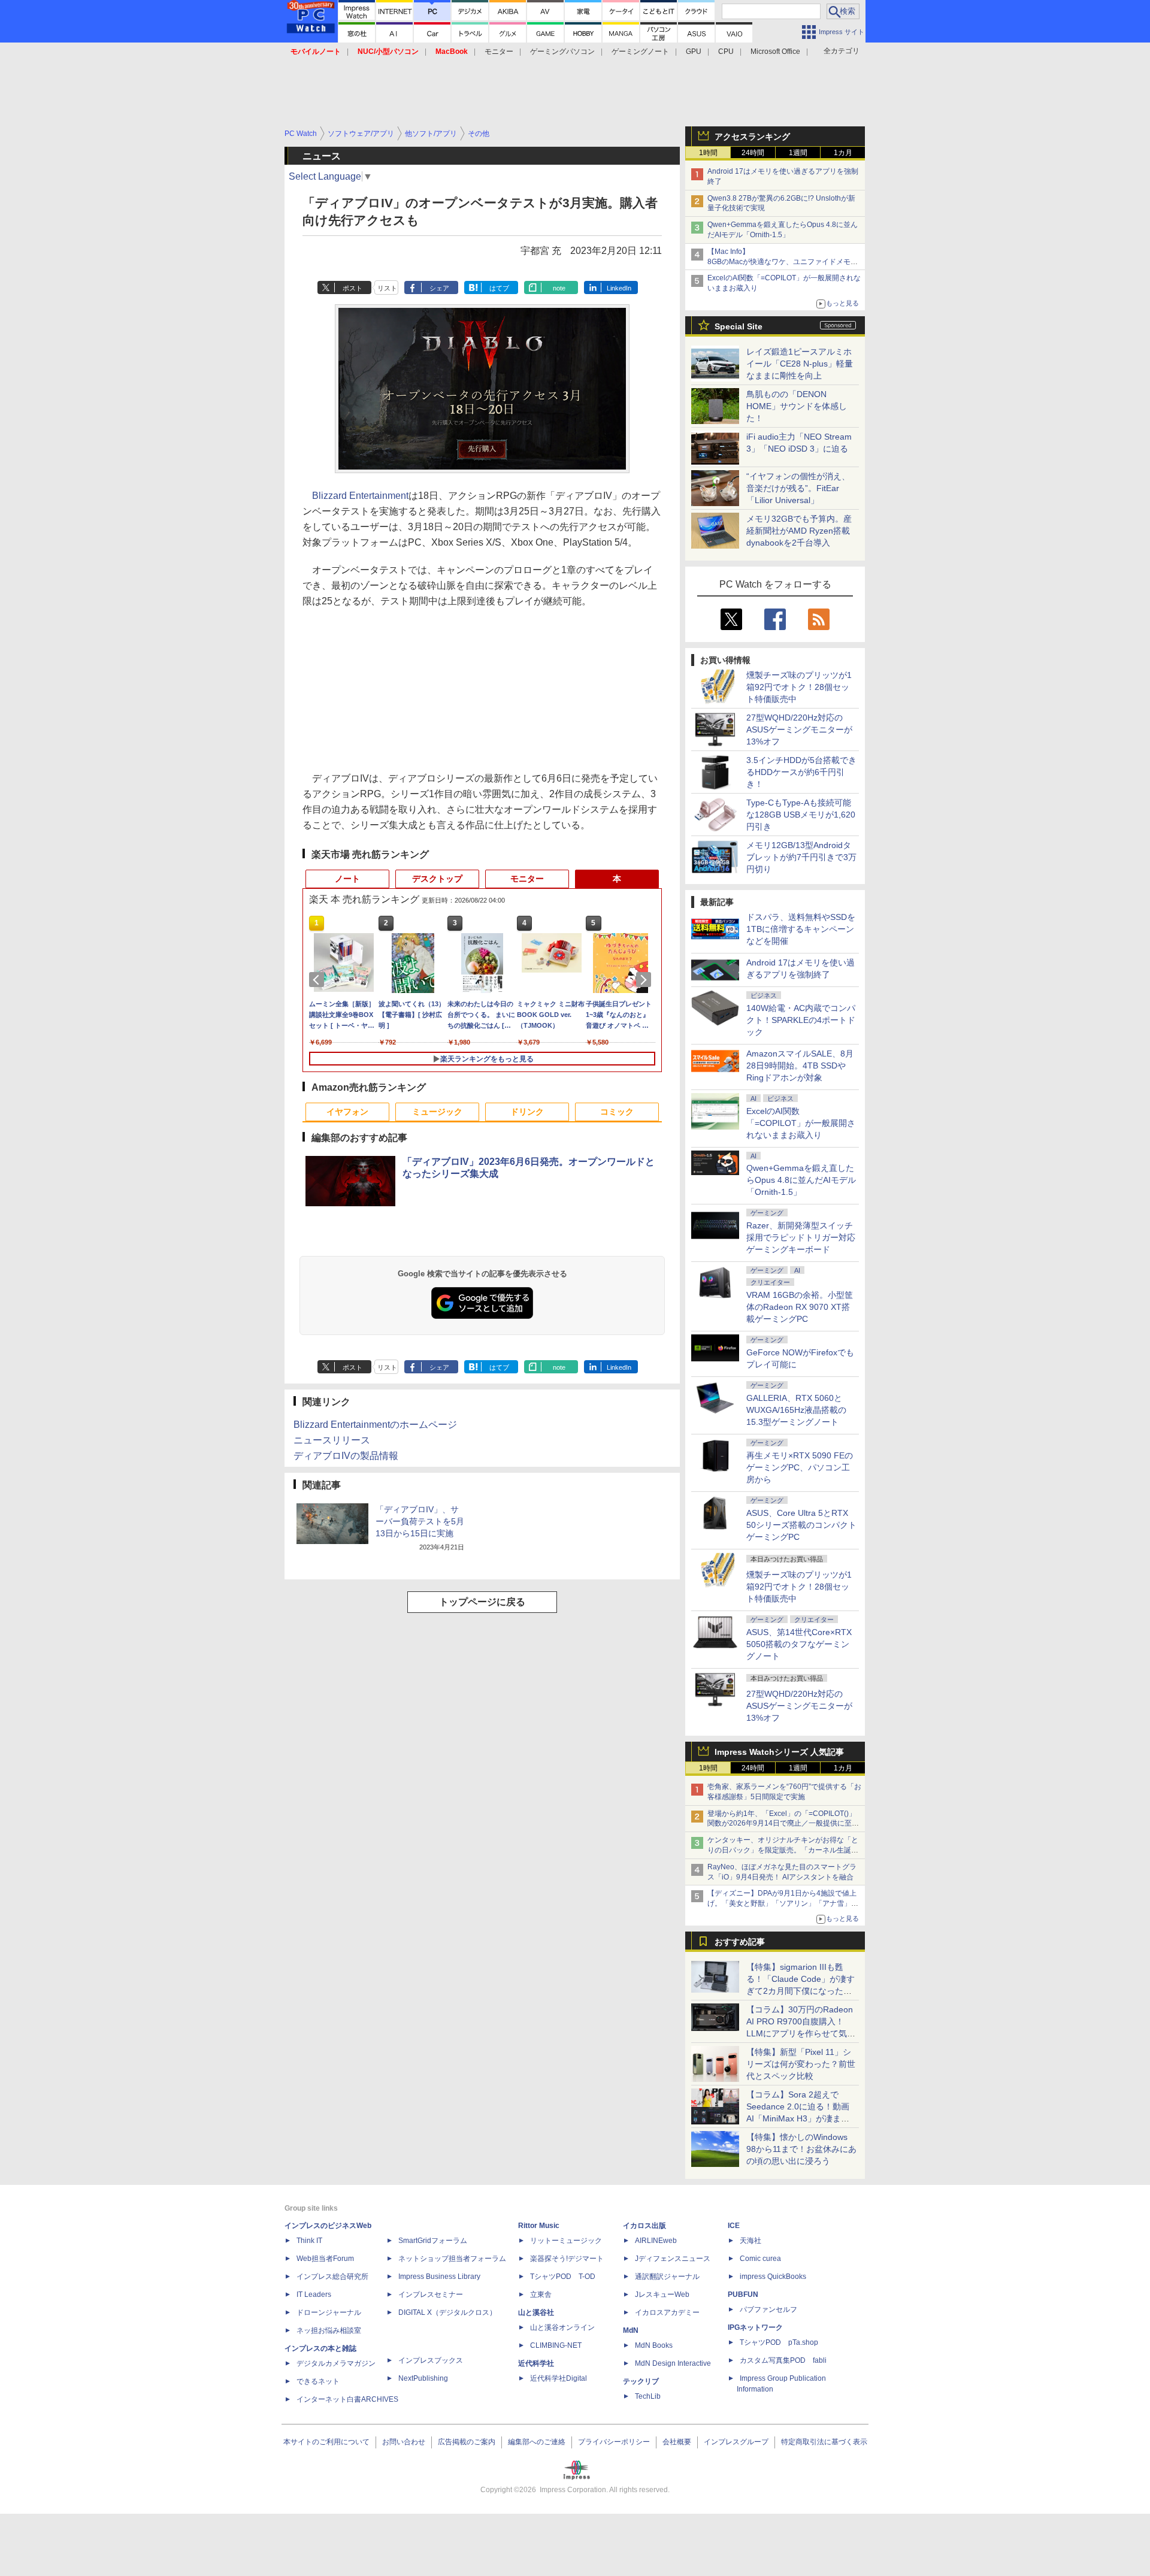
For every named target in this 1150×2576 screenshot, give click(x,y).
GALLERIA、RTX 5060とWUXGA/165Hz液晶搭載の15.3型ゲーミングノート (796, 1410)
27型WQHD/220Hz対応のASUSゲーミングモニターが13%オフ (799, 729)
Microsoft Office (775, 52)
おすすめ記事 (740, 1942)
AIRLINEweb (656, 2241)
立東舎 (541, 2295)
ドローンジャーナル (329, 2312)
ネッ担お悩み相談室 (329, 2330)
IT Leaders (314, 2295)
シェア (439, 288)
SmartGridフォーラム (433, 2241)
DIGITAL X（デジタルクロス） (447, 2312)
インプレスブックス (431, 2360)
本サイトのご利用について (326, 2442)
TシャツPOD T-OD (563, 2277)
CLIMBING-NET (556, 2345)
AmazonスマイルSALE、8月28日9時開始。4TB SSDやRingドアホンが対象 (800, 1065)
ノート (347, 879)
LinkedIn (619, 288)
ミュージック (437, 1112)
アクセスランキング (752, 137)
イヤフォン (347, 1112)
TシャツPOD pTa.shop (779, 2342)
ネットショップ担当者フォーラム (452, 2259)
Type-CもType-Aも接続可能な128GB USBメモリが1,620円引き (801, 815)
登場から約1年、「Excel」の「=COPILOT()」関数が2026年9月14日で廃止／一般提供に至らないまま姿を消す (783, 1824)
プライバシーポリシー (614, 2442)
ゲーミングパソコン (562, 52)
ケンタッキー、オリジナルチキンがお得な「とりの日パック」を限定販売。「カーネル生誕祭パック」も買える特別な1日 (783, 1850)
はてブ (499, 288)
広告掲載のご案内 (467, 2442)
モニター (499, 52)
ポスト (352, 288)
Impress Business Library (439, 2277)
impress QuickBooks (773, 2277)
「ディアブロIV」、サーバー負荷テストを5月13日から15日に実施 (420, 1521)
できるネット (318, 2381)
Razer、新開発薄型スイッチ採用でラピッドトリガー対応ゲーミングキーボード (801, 1237)
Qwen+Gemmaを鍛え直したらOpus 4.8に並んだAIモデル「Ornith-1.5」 (801, 1180)
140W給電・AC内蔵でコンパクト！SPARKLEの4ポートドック (801, 1020)
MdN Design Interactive (673, 2363)
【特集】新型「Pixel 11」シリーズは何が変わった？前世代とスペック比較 (801, 2064)
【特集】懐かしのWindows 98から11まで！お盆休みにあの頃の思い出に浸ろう (801, 2149)
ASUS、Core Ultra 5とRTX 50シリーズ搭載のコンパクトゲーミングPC (801, 1525)
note (559, 288)
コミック (617, 1112)
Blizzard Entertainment (360, 496)
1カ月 (843, 153)
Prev (319, 980)
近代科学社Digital (559, 2378)
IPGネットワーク (755, 2327)
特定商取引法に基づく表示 (824, 2442)
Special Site (739, 326)
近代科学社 (536, 2363)
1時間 (708, 153)
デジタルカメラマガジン (336, 2363)
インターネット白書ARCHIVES (347, 2399)
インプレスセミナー (431, 2295)
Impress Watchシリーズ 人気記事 (779, 1752)
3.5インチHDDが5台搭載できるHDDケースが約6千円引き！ (801, 772)
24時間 (753, 153)
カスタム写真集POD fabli (783, 2360)
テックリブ (641, 2381)
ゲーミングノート (640, 52)
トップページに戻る (482, 1602)
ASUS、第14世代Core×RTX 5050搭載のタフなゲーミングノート (799, 1644)
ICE (734, 2226)
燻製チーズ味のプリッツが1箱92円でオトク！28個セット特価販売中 (799, 687)
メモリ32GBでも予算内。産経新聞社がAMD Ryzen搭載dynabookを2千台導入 (799, 531)
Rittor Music (539, 2226)
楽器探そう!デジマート (567, 2259)
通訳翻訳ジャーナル (667, 2277)
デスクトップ (437, 879)
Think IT (309, 2241)
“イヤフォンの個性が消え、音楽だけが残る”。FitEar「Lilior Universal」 (798, 488)
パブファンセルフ (768, 2309)
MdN (631, 2330)
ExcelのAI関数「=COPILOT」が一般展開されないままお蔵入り (801, 1123)
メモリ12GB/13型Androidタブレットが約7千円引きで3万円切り (801, 857)
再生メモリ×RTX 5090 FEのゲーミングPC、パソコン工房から (800, 1467)
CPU (726, 52)
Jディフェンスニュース (673, 2259)
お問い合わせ (404, 2442)
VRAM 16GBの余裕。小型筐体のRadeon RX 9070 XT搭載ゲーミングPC (800, 1307)
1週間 (798, 153)
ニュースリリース (332, 1440)
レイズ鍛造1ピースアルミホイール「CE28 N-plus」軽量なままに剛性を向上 (800, 364)
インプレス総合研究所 (332, 2277)
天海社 (750, 2241)
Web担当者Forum (325, 2259)
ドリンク (527, 1112)
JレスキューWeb (662, 2295)
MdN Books (654, 2345)
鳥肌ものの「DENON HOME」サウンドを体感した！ (797, 406)
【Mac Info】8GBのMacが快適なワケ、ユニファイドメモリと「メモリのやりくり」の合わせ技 (783, 262)
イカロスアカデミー (667, 2312)
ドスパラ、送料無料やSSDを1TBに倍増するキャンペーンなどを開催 (801, 929)
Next (646, 980)
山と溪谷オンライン (562, 2327)
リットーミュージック (566, 2241)
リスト (387, 288)
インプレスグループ (736, 2442)
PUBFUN (743, 2295)
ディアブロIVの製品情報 (346, 1456)
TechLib (648, 2396)
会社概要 (677, 2442)
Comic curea (760, 2259)
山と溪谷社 (536, 2312)
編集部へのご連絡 (537, 2442)
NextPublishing (423, 2378)
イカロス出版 (644, 2226)
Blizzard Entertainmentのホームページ (375, 1425)
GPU (694, 52)
